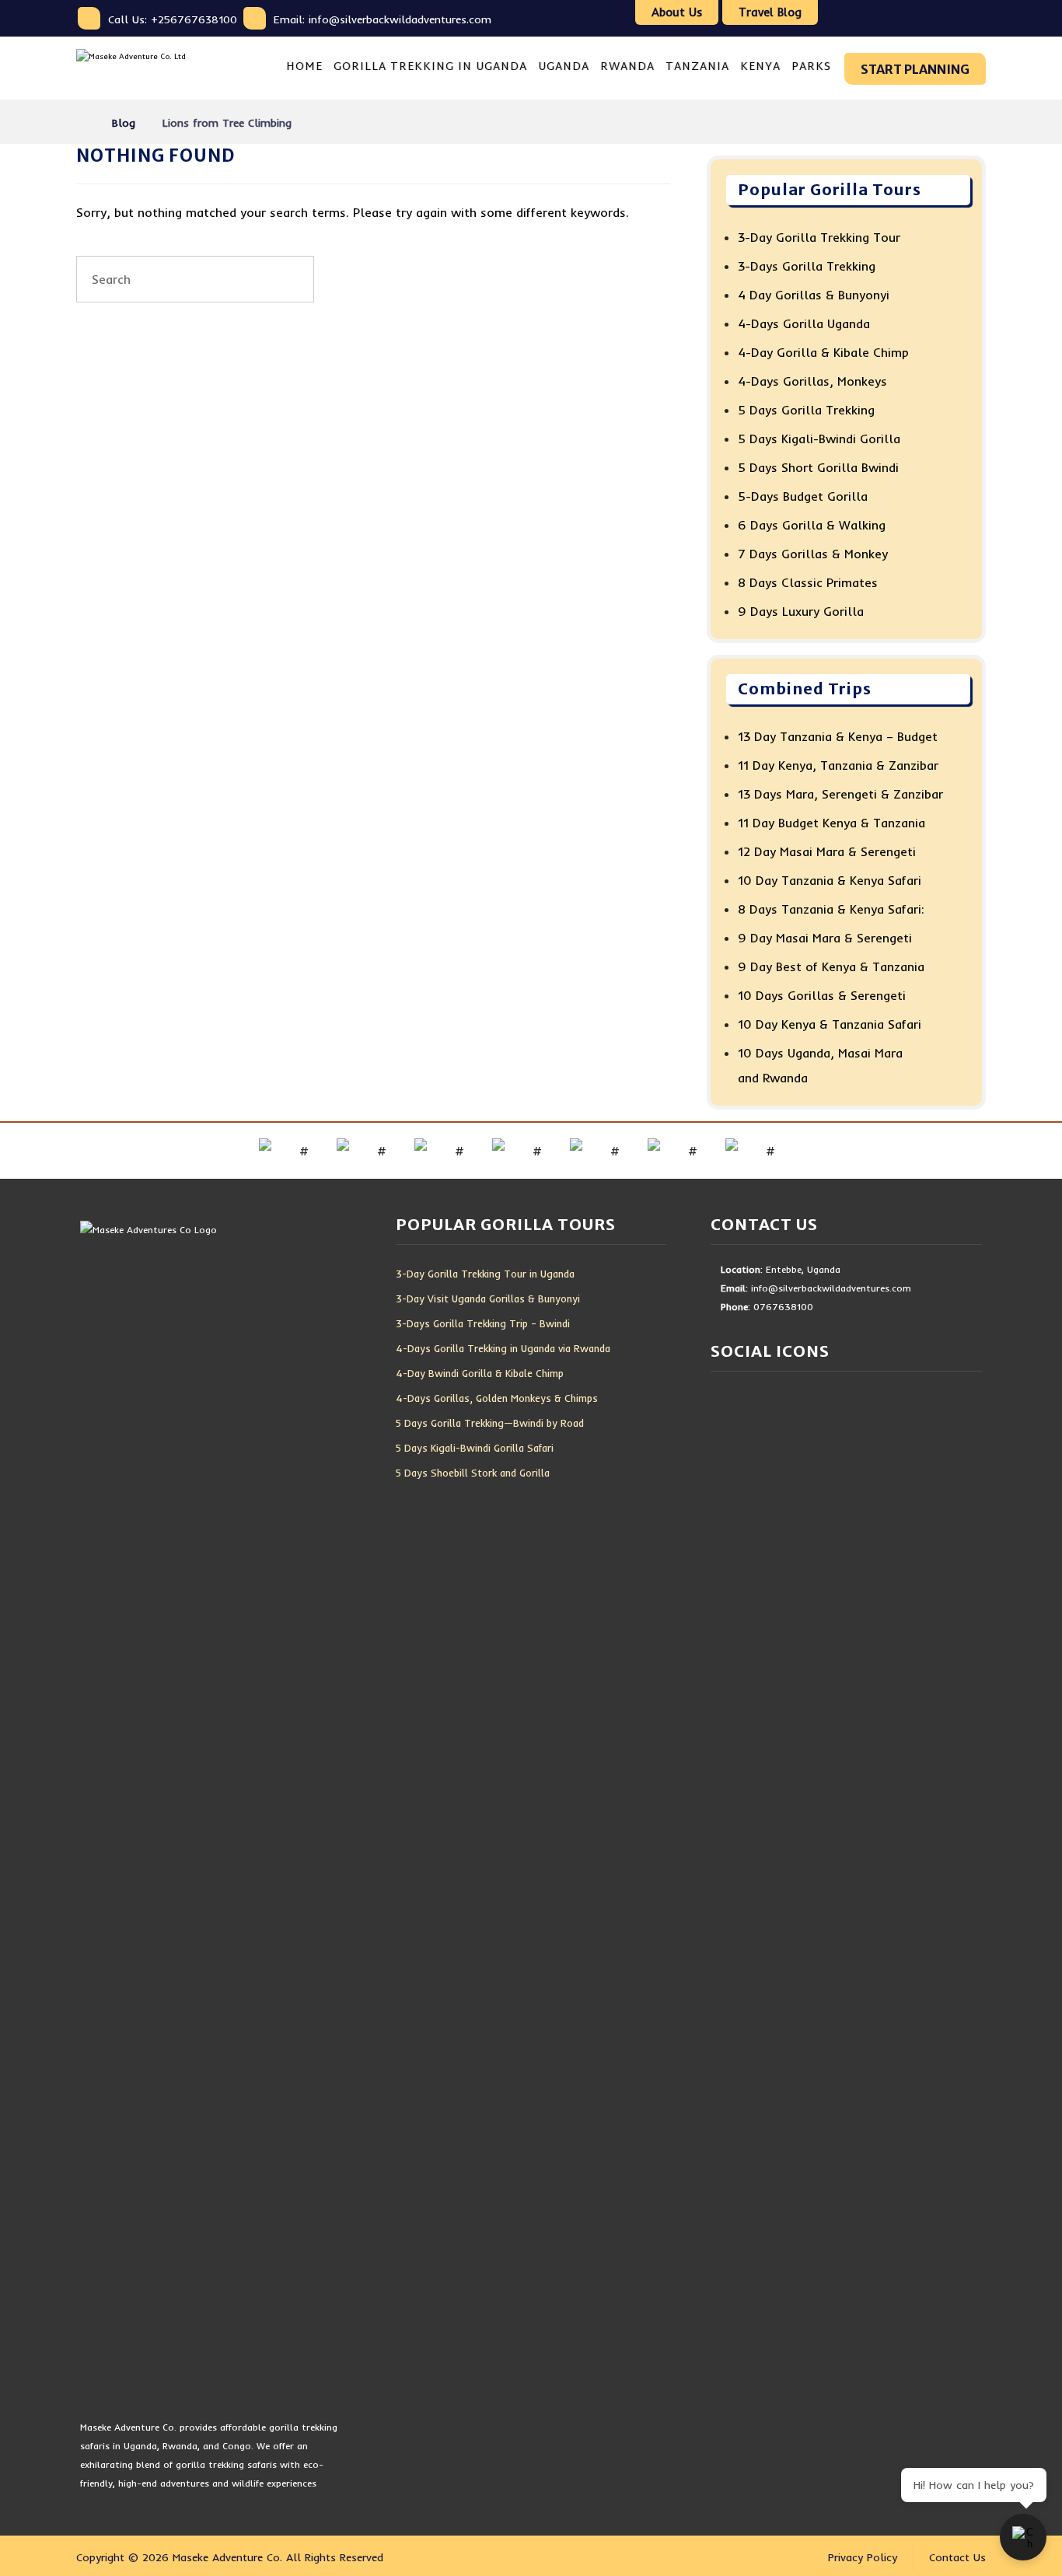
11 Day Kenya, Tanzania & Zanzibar (838, 765)
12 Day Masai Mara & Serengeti (827, 851)
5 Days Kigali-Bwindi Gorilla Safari (475, 1448)
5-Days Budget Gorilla (803, 496)
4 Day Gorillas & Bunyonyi (814, 295)
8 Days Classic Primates (808, 582)
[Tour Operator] (150, 68)
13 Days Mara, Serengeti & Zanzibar (840, 794)
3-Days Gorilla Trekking (807, 266)
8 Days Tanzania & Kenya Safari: (831, 909)
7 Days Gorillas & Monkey (813, 554)
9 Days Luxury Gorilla (801, 611)
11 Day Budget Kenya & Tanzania (831, 823)
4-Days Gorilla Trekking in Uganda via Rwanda (503, 1348)
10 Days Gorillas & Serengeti (822, 995)
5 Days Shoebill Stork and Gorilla (473, 1473)
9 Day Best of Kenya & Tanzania (831, 966)
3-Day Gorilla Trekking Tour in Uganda (485, 1274)
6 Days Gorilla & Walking (812, 525)
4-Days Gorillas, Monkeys (812, 381)
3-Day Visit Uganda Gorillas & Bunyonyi (488, 1298)
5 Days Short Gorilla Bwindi (818, 467)
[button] (833, 19)
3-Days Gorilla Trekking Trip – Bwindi (483, 1323)
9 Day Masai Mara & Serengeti (825, 938)
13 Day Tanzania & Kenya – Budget (838, 736)
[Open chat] (1023, 2537)
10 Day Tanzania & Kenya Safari (830, 880)
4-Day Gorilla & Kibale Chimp (823, 352)
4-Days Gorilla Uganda (804, 323)
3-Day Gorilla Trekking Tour (819, 237)
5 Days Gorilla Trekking (806, 410)
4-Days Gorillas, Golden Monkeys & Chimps (497, 1398)
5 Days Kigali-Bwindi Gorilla (819, 439)
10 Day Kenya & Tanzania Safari (830, 1024)
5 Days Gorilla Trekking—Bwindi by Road (490, 1423)
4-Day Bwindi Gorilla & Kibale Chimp (480, 1373)
